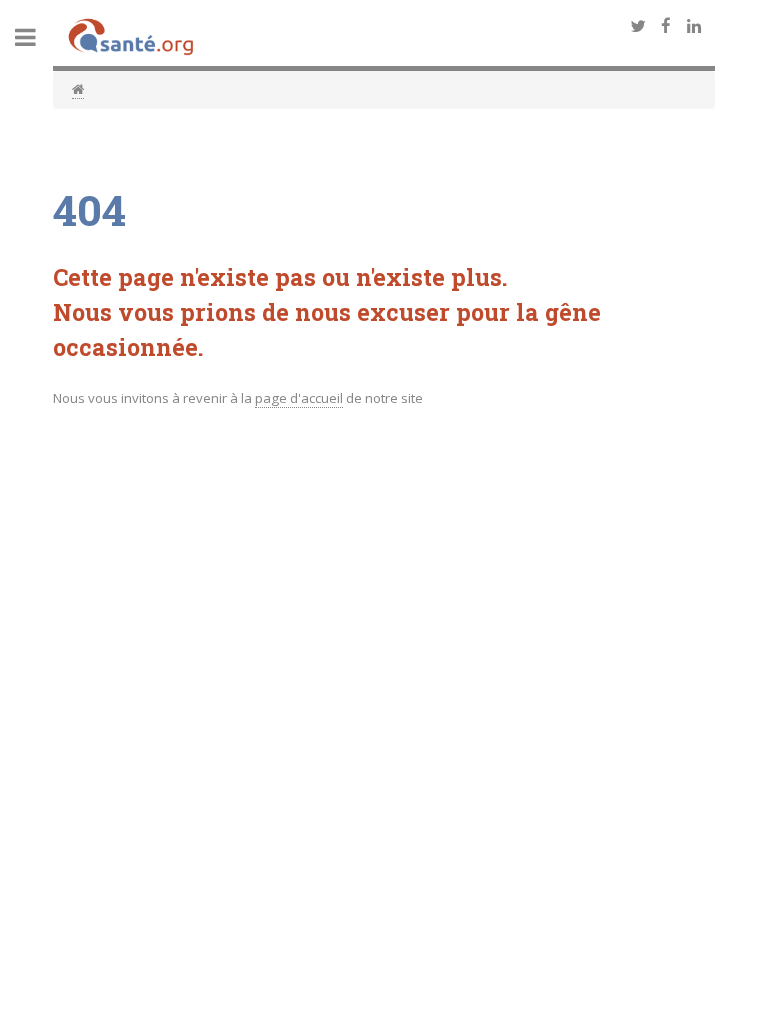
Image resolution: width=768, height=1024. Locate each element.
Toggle (36, 37)
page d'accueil (299, 398)
